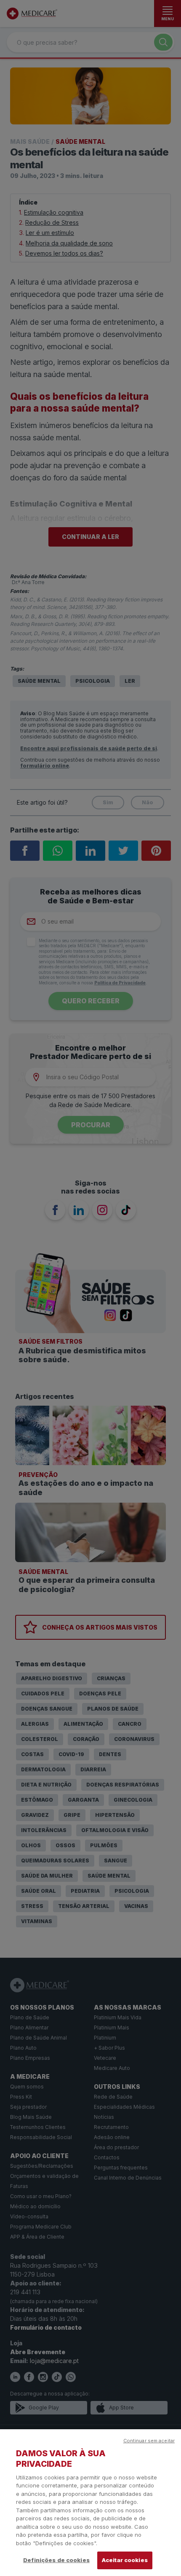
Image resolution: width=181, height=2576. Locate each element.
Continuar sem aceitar (149, 2441)
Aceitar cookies (125, 2560)
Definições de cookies (56, 2560)
